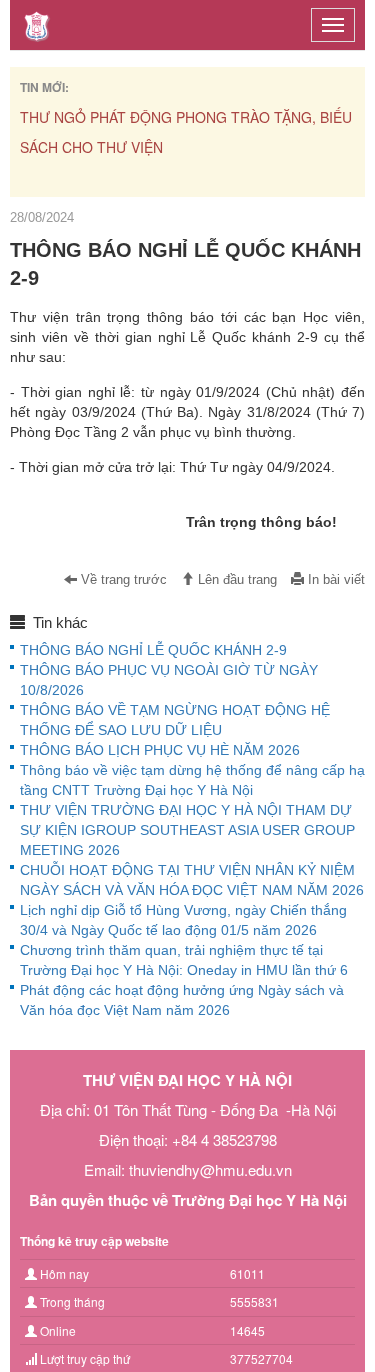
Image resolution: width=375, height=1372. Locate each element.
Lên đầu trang (235, 580)
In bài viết (334, 580)
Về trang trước (122, 580)
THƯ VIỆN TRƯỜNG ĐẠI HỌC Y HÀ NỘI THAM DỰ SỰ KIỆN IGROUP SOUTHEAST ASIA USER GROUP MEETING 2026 (187, 830)
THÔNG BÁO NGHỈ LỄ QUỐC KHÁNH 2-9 (153, 650)
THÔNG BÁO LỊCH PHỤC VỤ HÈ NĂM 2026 (160, 750)
